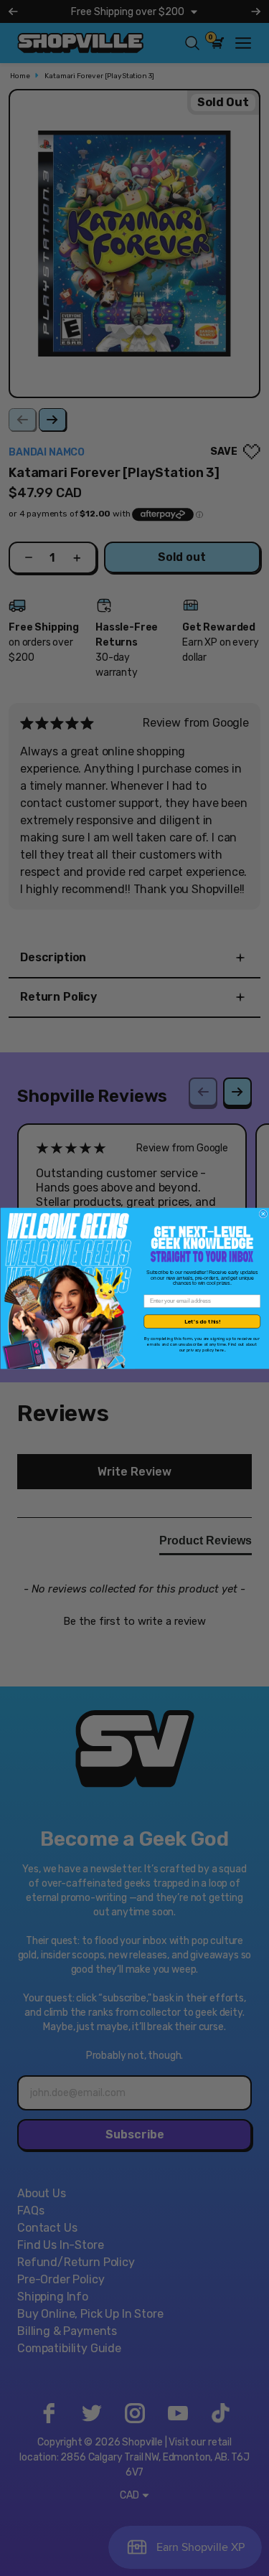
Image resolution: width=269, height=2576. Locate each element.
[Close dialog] (263, 1214)
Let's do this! (202, 1321)
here (220, 1350)
